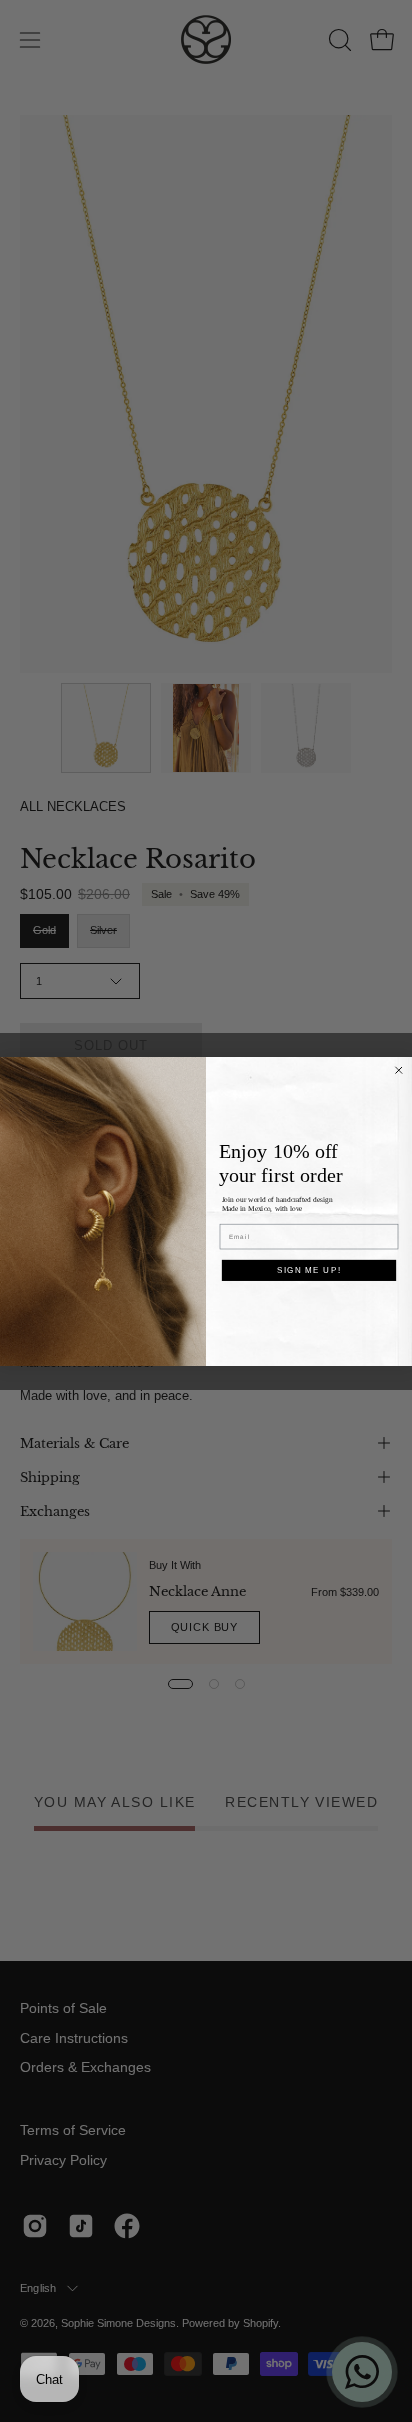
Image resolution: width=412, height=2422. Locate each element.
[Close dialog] (399, 1070)
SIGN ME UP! (308, 1269)
